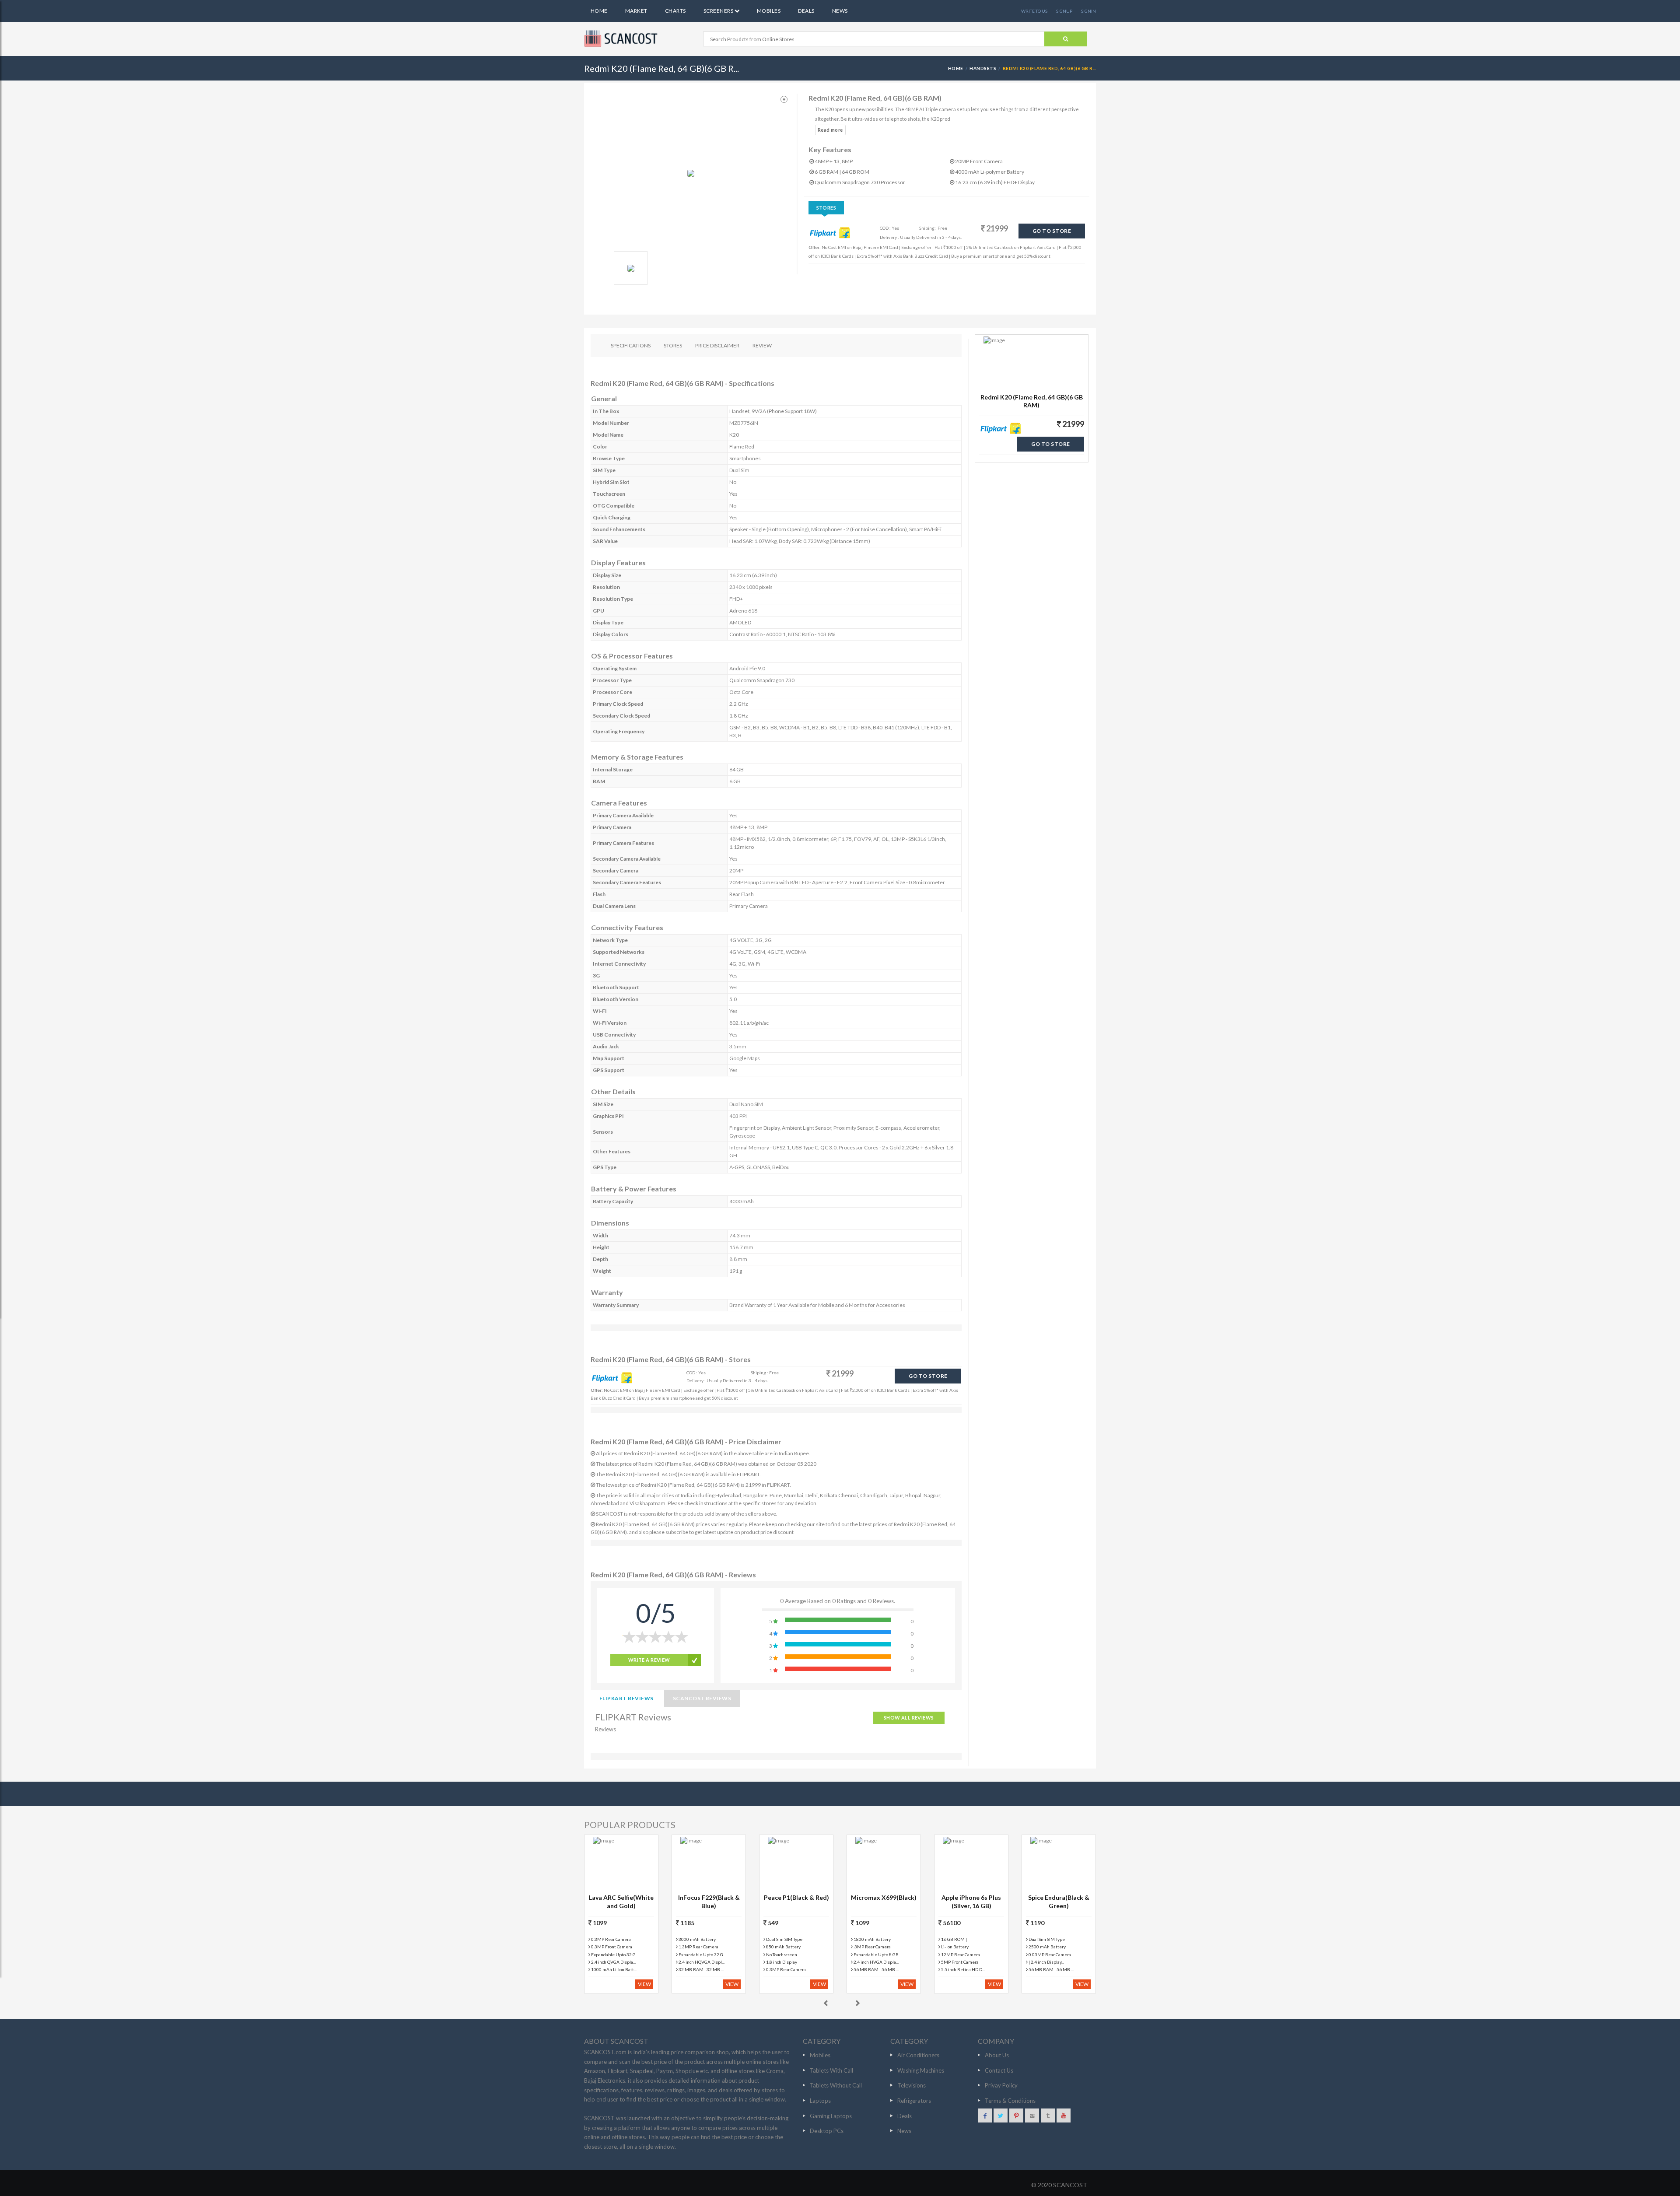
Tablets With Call (831, 2070)
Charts (675, 11)
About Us (997, 2055)
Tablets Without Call (836, 2085)
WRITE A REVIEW (649, 1660)
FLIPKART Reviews (626, 1698)
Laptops (820, 2101)
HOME (956, 68)
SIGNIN (1088, 11)
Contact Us (999, 2070)
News (840, 11)
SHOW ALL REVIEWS (909, 1718)
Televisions (912, 2085)
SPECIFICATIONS (631, 345)
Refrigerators (914, 2101)
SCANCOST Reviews (702, 1698)
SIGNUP (1064, 11)
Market (636, 11)
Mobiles (769, 11)
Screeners (719, 11)
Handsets (983, 68)
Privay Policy (1001, 2085)
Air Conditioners (918, 2055)
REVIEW (762, 345)
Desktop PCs (827, 2131)
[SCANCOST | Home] (622, 39)
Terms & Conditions (1010, 2101)
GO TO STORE (1052, 231)
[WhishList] (784, 100)
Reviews (605, 1729)
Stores (826, 208)
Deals (806, 11)
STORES (673, 345)
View (644, 1984)
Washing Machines (921, 2070)
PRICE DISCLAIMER (717, 345)
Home (599, 11)
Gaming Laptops (831, 2116)
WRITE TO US (1034, 11)
